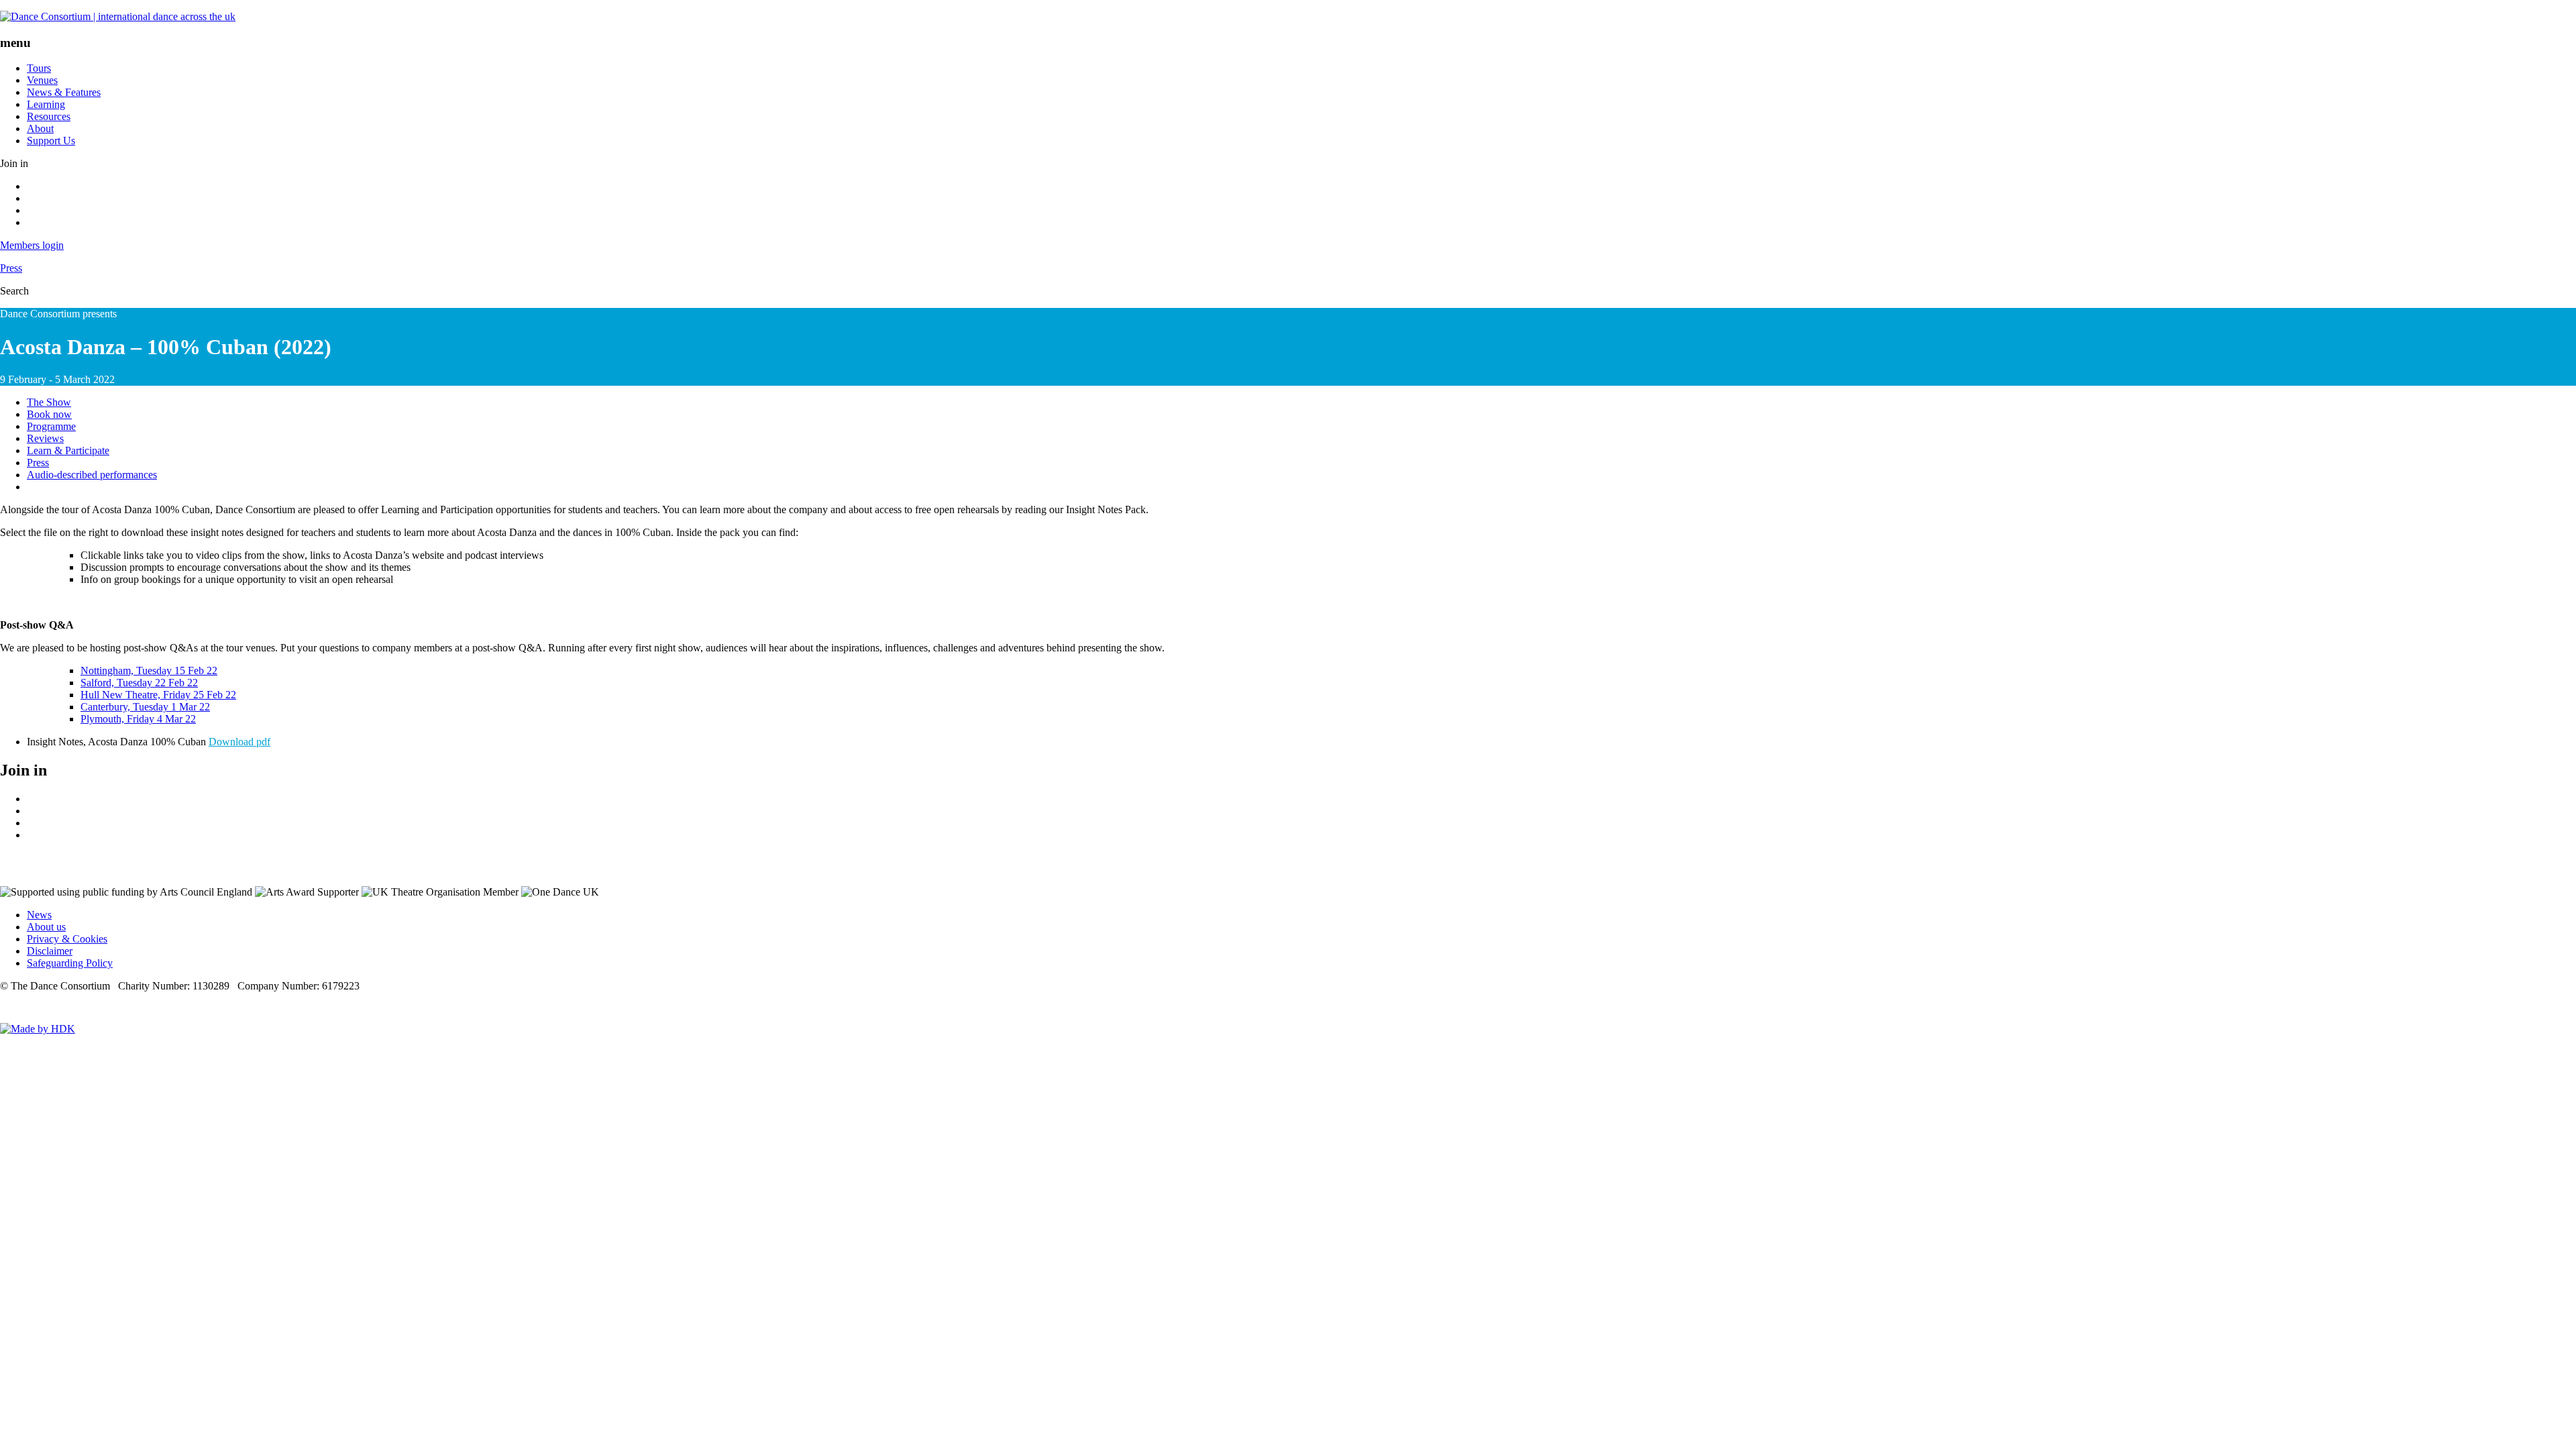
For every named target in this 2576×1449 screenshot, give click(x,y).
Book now (49, 414)
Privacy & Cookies (67, 939)
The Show (49, 402)
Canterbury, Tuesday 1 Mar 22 (145, 707)
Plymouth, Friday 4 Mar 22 (138, 719)
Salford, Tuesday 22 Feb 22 (139, 683)
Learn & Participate (68, 450)
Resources (49, 116)
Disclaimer (50, 951)
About (40, 128)
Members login (32, 245)
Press (11, 268)
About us (46, 927)
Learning (46, 104)
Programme (51, 426)
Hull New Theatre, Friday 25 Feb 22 (158, 695)
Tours (39, 68)
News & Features (64, 92)
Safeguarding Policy (70, 963)
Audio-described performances (92, 475)
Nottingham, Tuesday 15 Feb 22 (149, 670)
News (39, 915)
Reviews (45, 438)
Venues (42, 80)
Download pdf (239, 742)
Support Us (51, 141)
